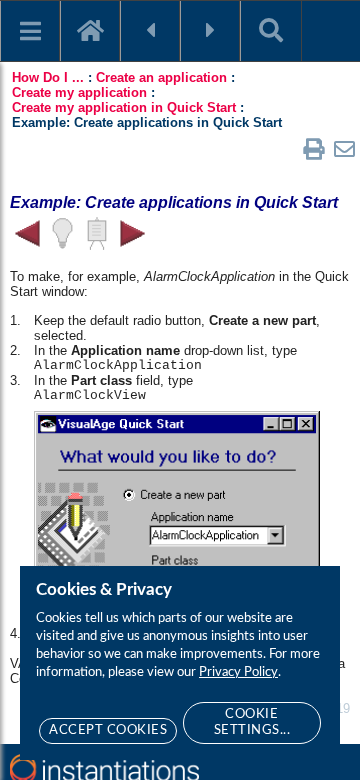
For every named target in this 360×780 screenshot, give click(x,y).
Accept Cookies (108, 730)
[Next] (210, 31)
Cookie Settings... (252, 722)
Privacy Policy (238, 672)
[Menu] (30, 31)
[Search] (271, 31)
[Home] (90, 31)
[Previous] (150, 31)
